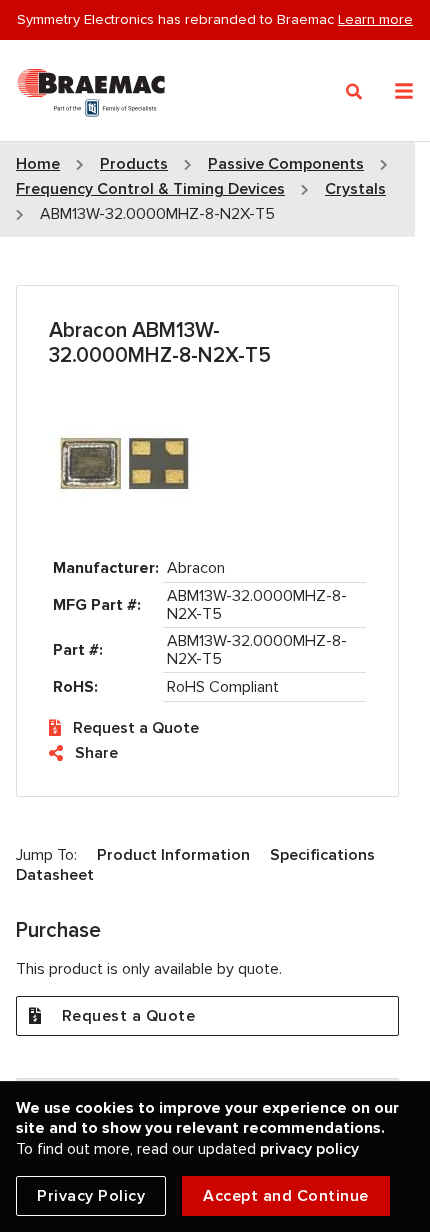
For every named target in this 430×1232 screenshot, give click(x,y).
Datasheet (55, 875)
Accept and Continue (286, 1196)
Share (96, 753)
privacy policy (309, 1149)
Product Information (173, 855)
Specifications (322, 855)
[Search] (354, 92)
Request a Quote (136, 728)
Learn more (375, 19)
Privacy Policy (91, 1196)
